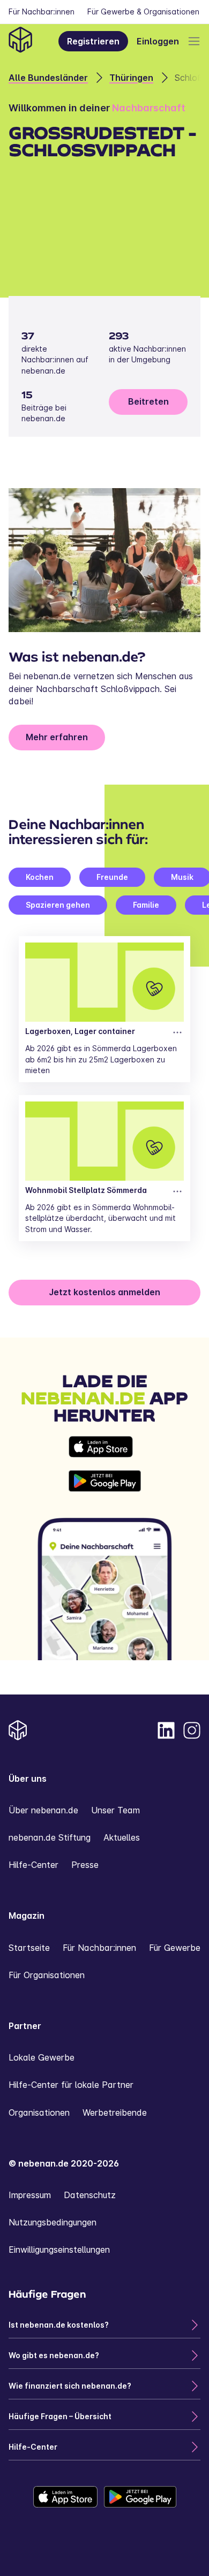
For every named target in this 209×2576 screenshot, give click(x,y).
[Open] (194, 41)
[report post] (177, 1032)
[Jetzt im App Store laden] (105, 1447)
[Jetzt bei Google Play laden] (105, 1481)
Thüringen (131, 78)
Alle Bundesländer (48, 78)
